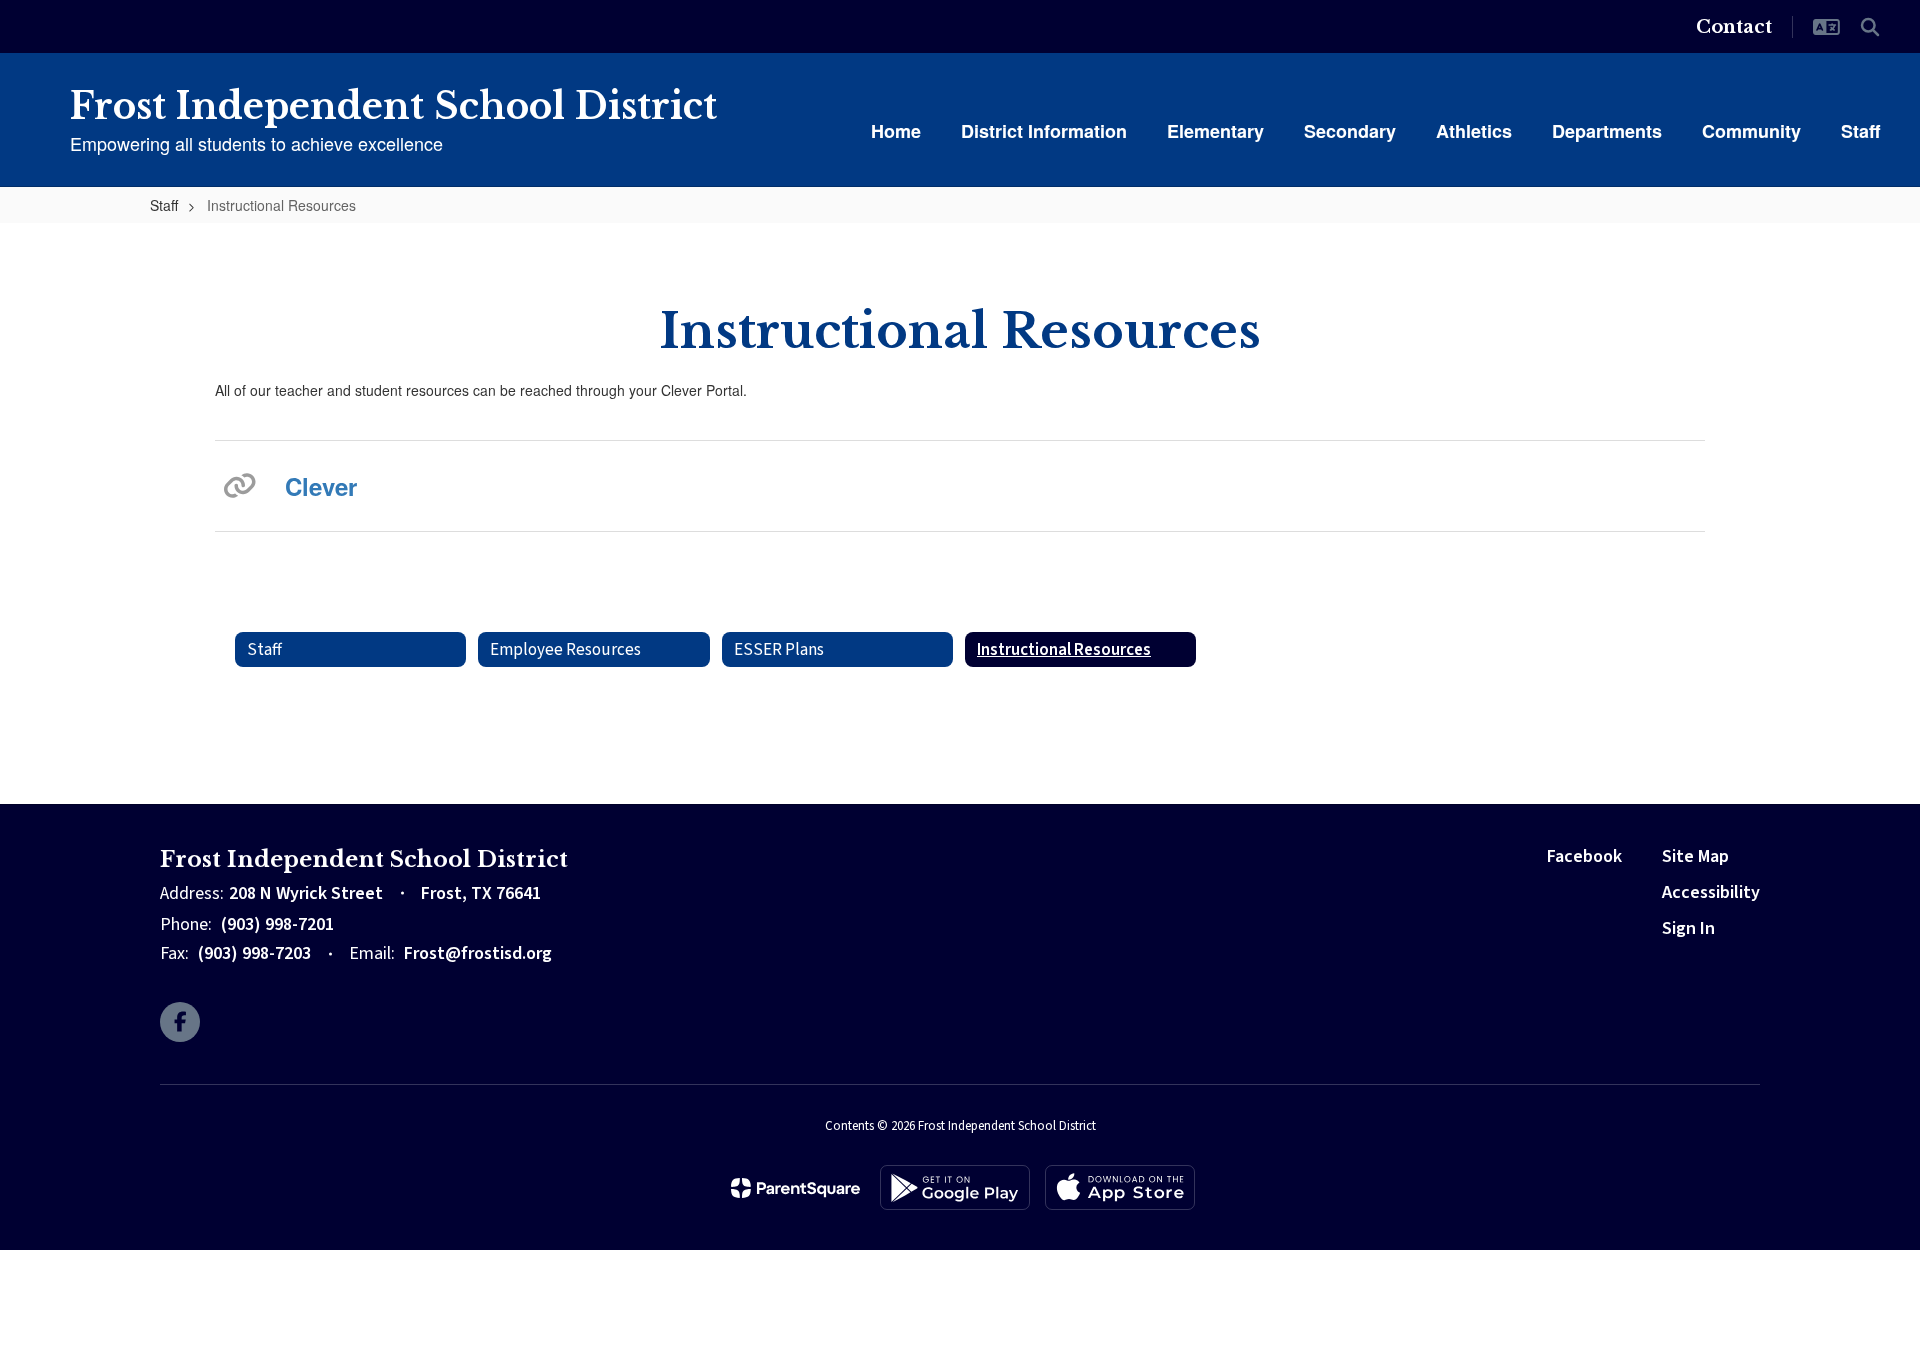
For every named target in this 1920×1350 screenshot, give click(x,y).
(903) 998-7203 (254, 953)
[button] (1826, 27)
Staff (164, 205)
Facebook (1584, 856)
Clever (321, 486)
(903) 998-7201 (277, 924)
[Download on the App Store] (1120, 1187)
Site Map (1695, 856)
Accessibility (1711, 892)
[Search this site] (1870, 27)
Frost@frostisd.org (478, 953)
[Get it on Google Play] (955, 1187)
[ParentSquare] (795, 1188)
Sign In (1688, 928)
